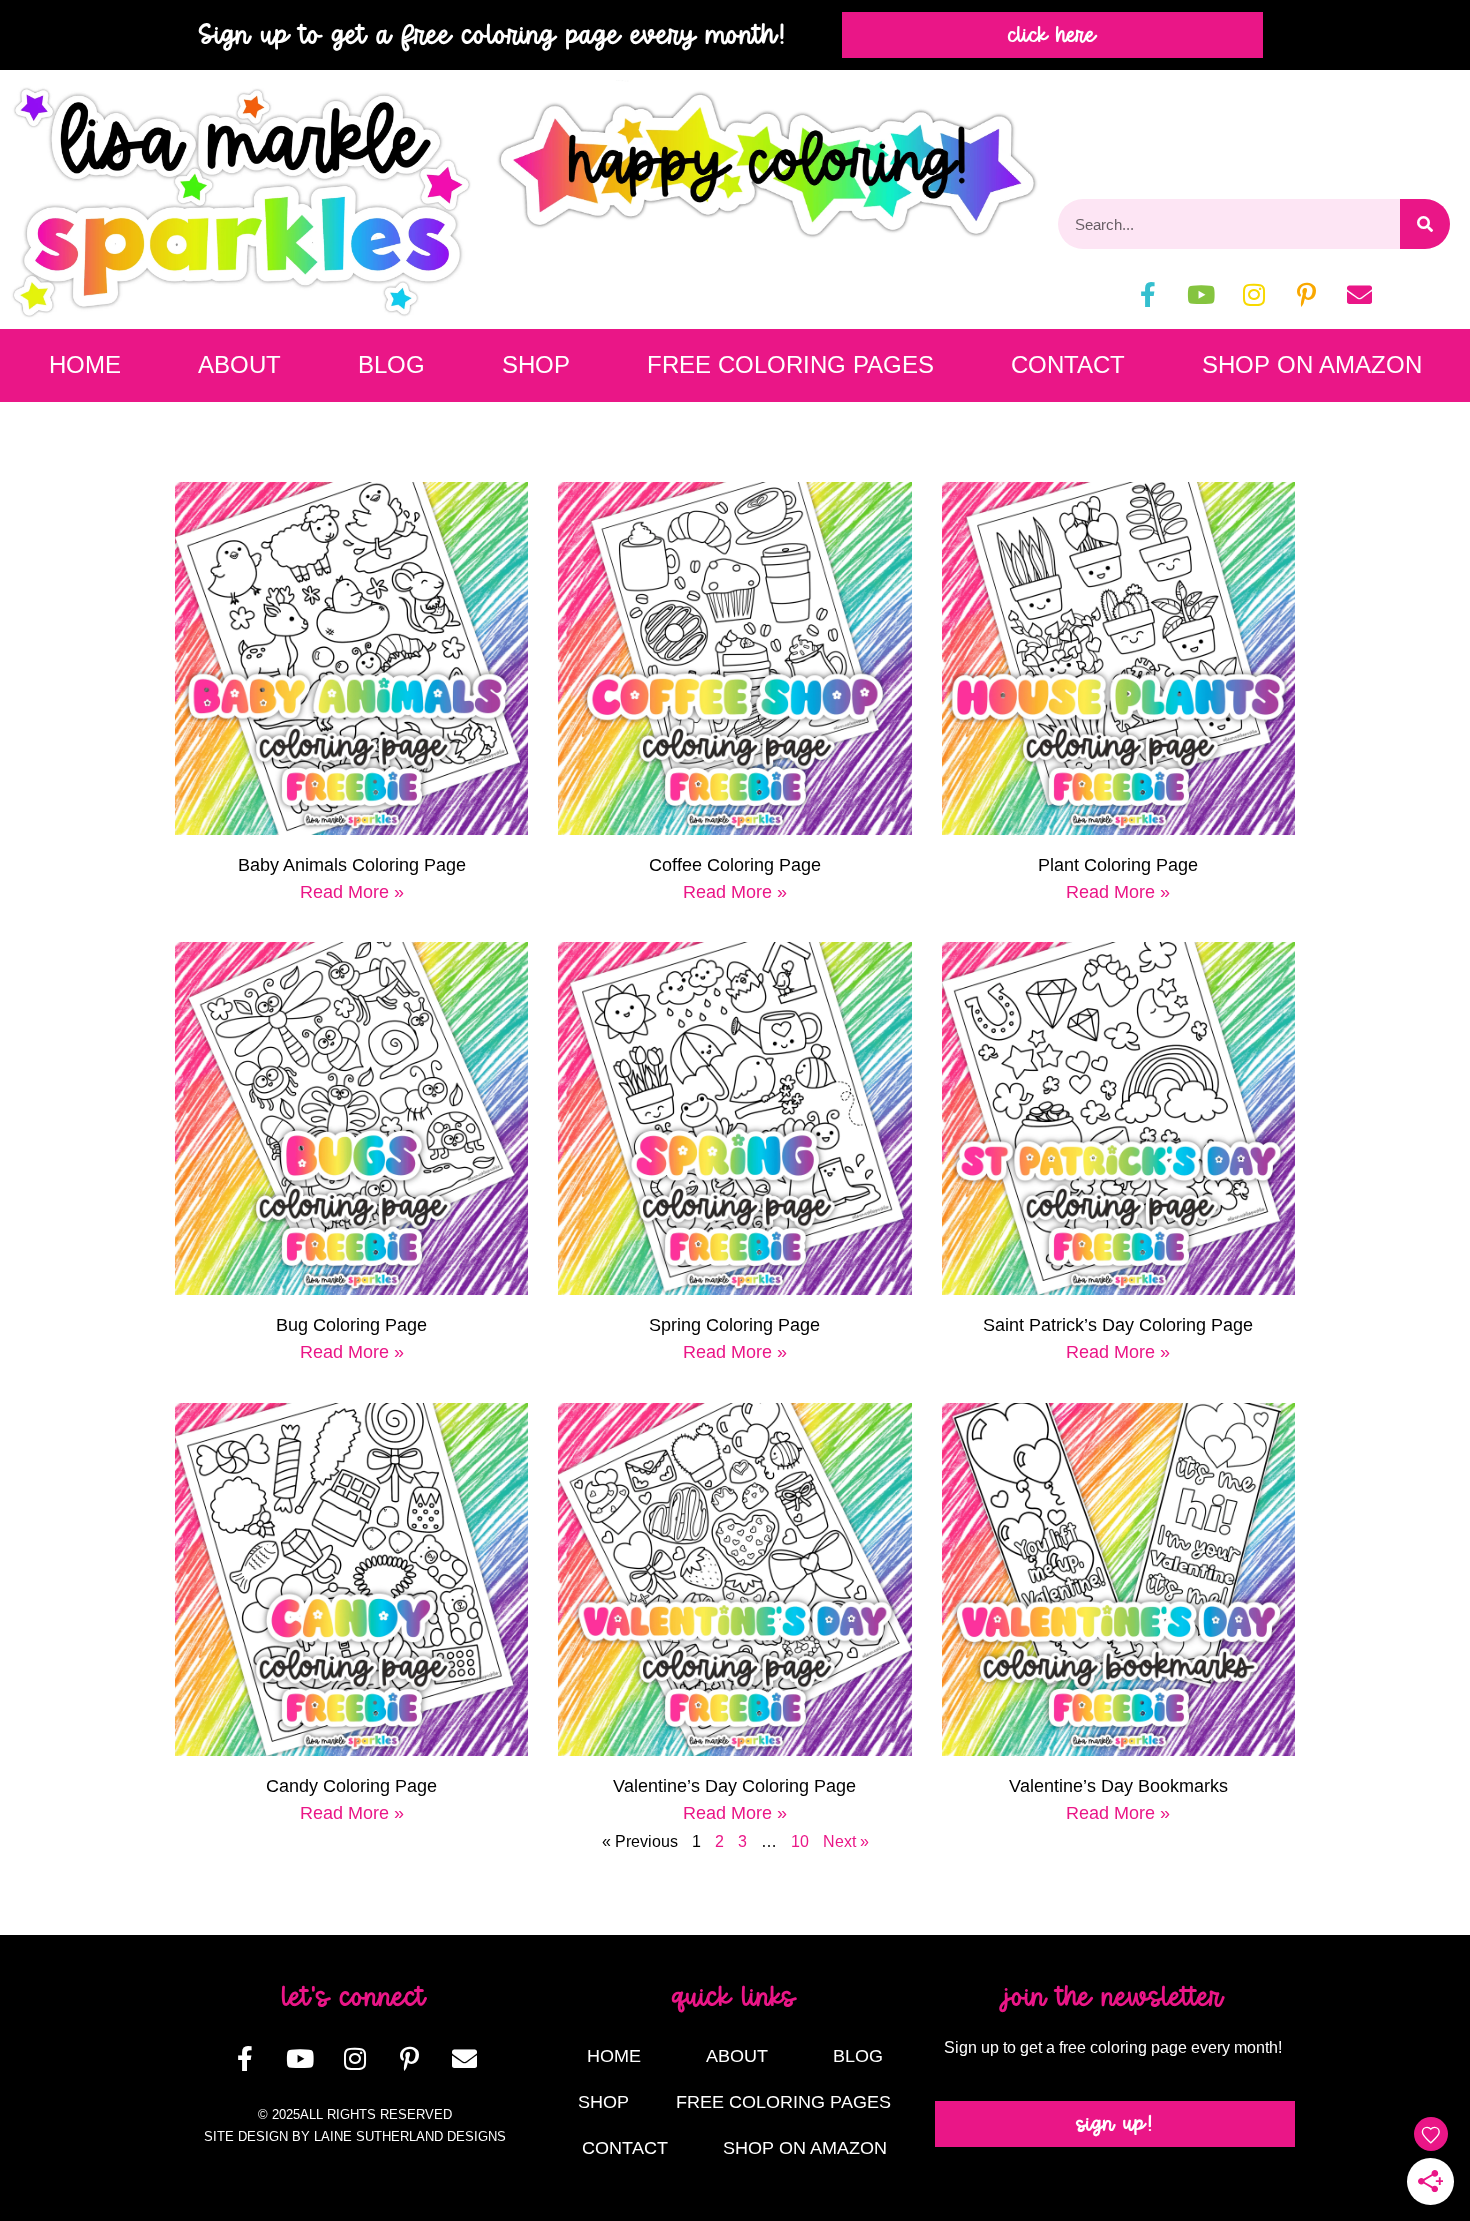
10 (800, 1841)
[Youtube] (1201, 294)
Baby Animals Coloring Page (352, 865)
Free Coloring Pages (790, 364)
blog (391, 364)
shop (536, 364)
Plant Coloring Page (1118, 865)
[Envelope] (1360, 294)
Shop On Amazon (1312, 364)
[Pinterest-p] (1307, 294)
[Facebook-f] (1148, 294)
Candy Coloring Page (351, 1786)
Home (85, 364)
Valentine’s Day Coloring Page (734, 1786)
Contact (1068, 364)
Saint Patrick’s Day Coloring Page (1118, 1325)
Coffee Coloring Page (735, 865)
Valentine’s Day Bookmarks (1118, 1786)
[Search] (1425, 224)
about (239, 364)
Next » (846, 1841)
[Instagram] (1254, 294)
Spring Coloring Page (734, 1325)
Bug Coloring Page (351, 1325)
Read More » (352, 892)
